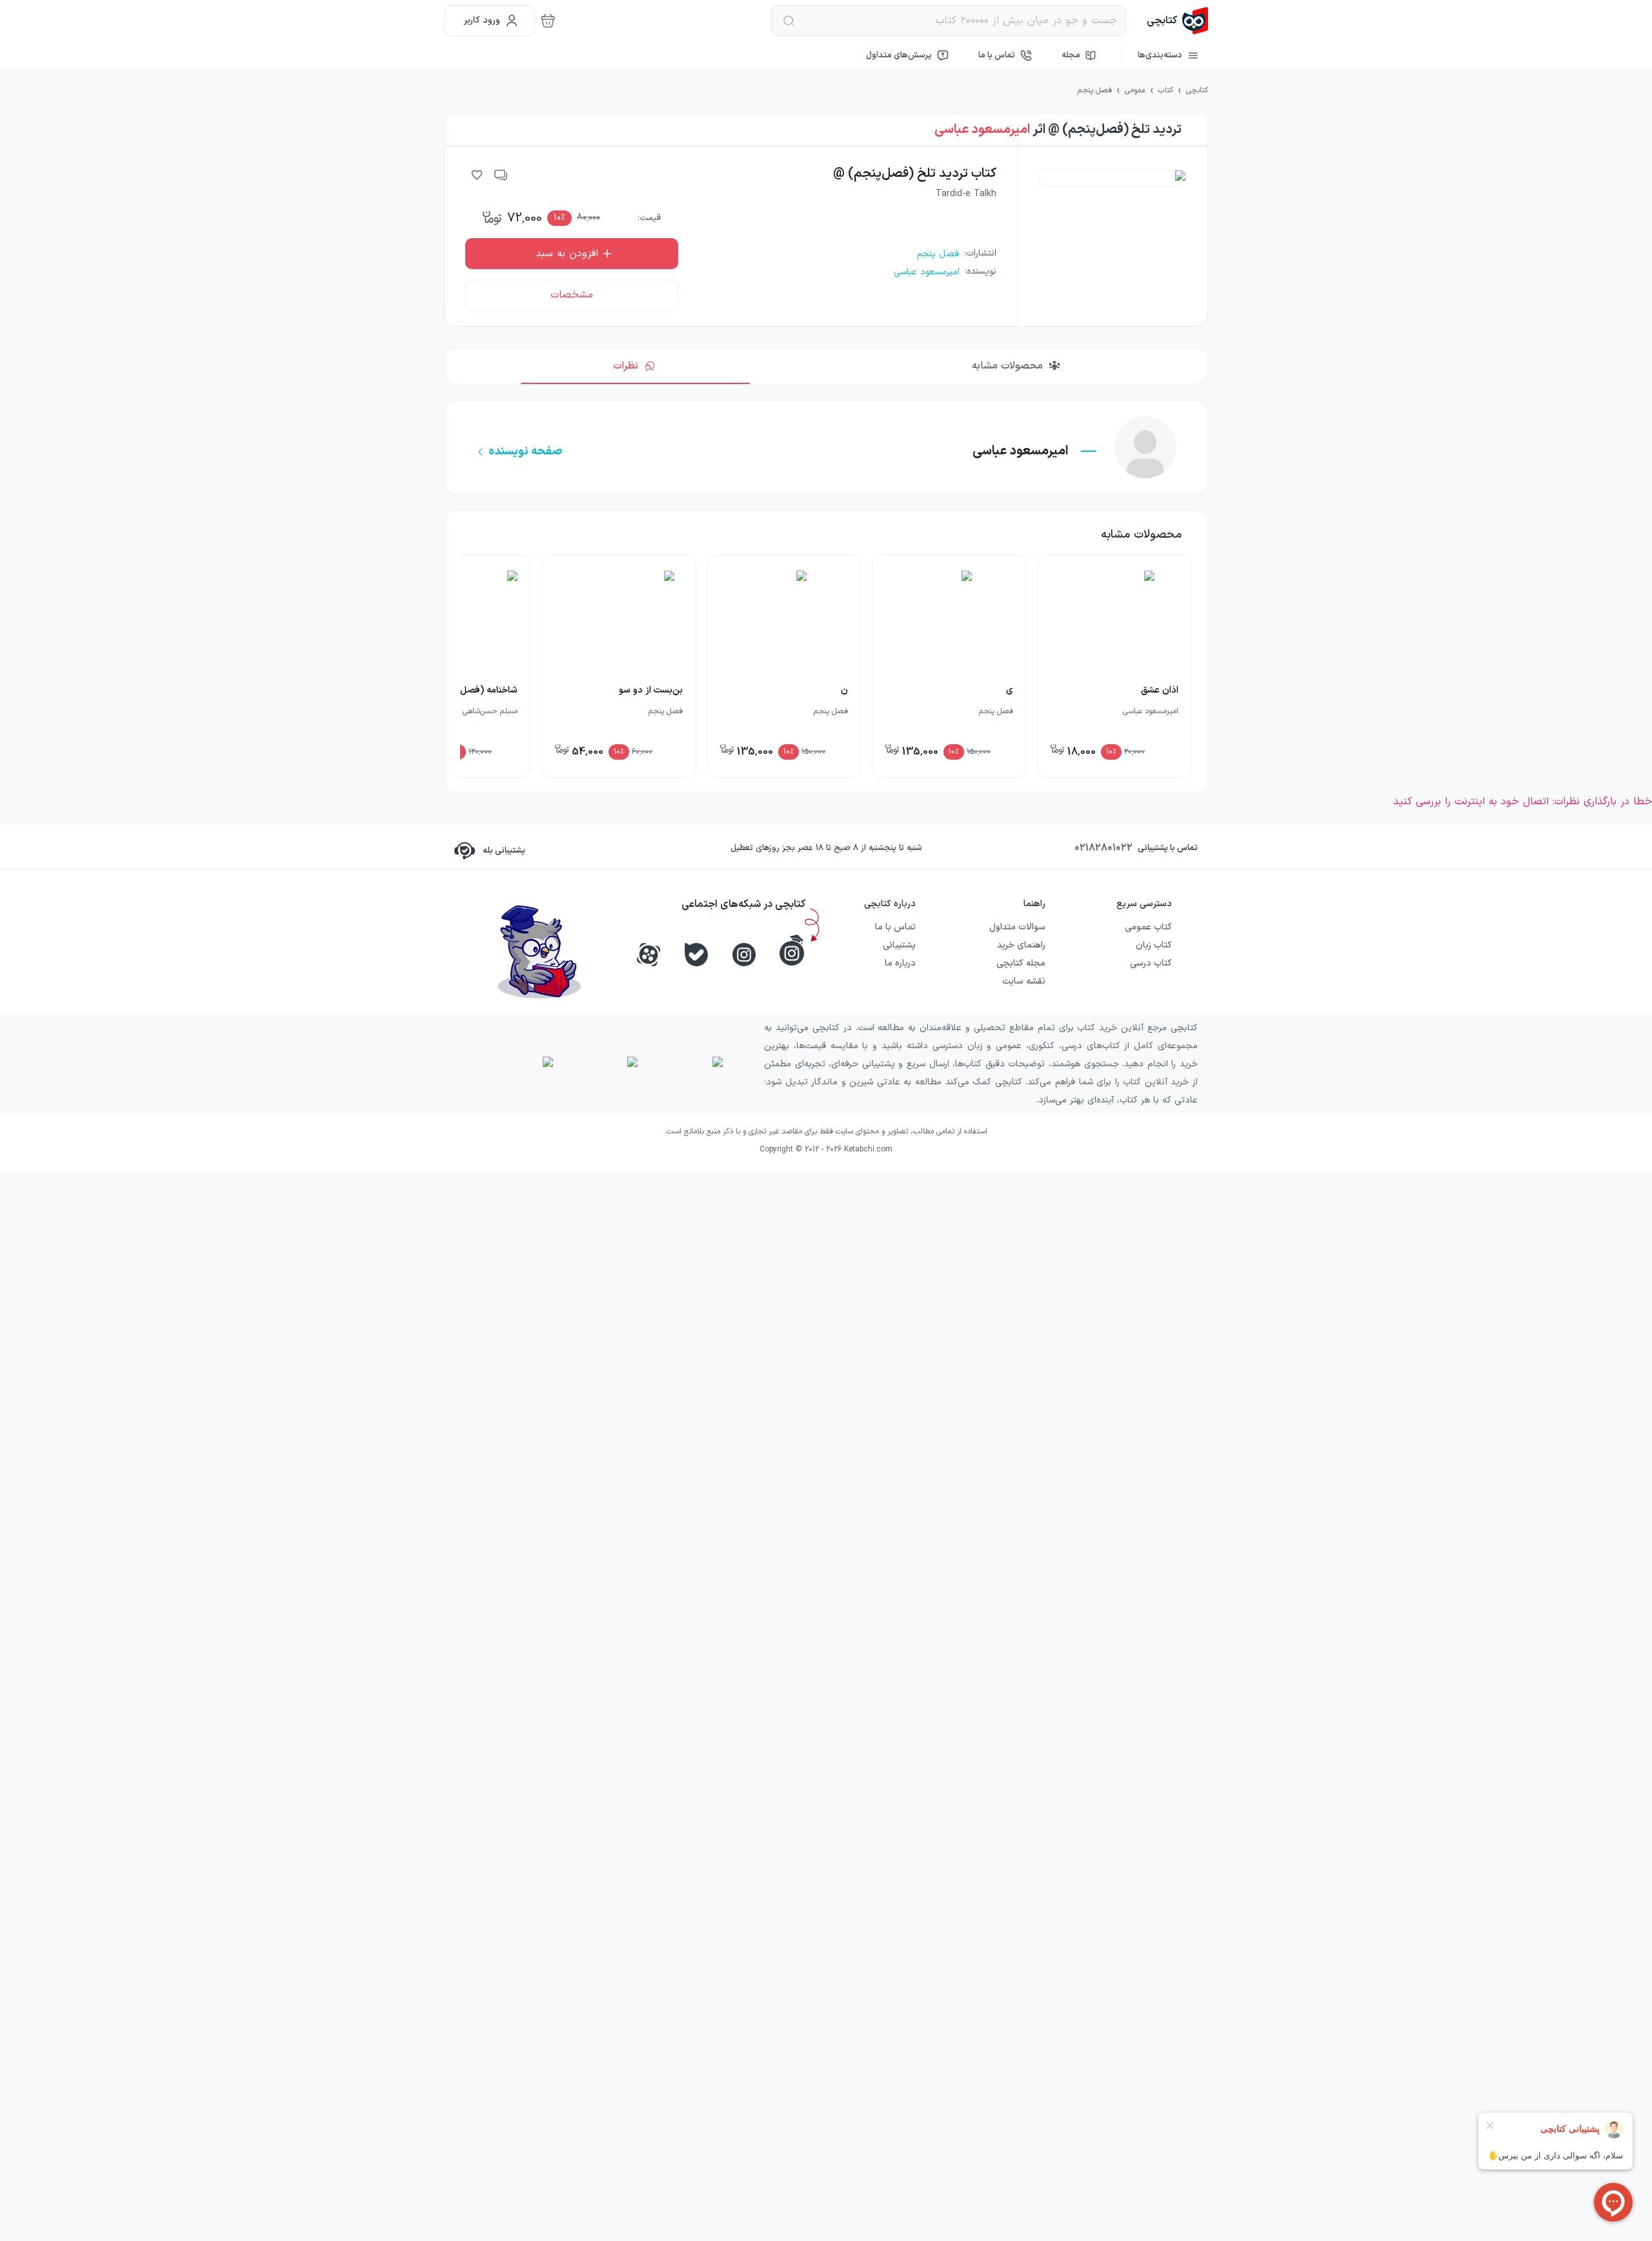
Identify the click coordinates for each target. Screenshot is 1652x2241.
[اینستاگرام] (744, 955)
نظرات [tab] (626, 366)
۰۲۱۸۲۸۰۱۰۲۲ (1103, 848)
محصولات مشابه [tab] (1007, 366)
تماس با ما (997, 56)
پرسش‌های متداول (899, 56)
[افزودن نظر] (501, 175)
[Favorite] (477, 175)
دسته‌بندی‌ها (1160, 56)
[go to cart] (548, 21)
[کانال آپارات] (649, 955)
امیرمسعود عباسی (982, 130)
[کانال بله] (696, 955)
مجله (1071, 56)
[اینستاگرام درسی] (792, 950)
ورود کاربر (482, 20)
